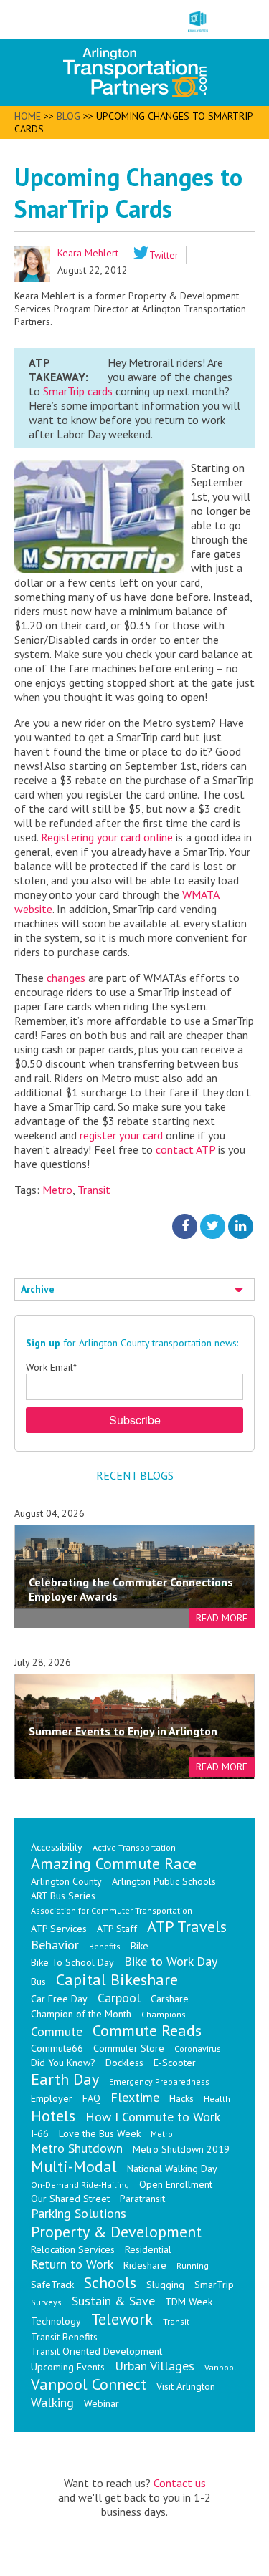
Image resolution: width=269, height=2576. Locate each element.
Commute (57, 2031)
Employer (52, 2098)
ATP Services (59, 1929)
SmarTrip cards (78, 391)
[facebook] (185, 1226)
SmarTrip (214, 2285)
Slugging (165, 2285)
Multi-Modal (74, 2166)
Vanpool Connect (89, 2384)
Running (193, 2266)
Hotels (53, 2116)
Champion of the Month (81, 2014)
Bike (140, 1946)
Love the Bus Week (100, 2133)
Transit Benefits (64, 2337)
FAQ (91, 2098)
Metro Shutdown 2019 (181, 2149)
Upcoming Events (68, 2367)
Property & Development (116, 2232)
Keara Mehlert (88, 253)
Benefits (105, 1946)
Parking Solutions (79, 2213)
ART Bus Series (63, 1896)
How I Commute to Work (153, 2117)
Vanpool (221, 2367)
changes (67, 978)
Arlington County (66, 1881)
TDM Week (189, 2302)
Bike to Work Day (171, 1961)
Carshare (170, 1999)
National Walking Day (172, 2169)
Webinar (102, 2403)
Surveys (46, 2302)
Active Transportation (134, 1847)
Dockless (124, 2063)
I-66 (40, 2133)
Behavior (55, 1945)
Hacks (181, 2098)
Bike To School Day (72, 1962)
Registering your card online (107, 837)
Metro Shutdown (77, 2148)
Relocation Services (73, 2249)
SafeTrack (52, 2285)
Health (217, 2099)
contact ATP (185, 1149)
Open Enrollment (176, 2184)
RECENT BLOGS (135, 1475)
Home (28, 116)
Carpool (119, 1998)
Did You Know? (63, 2063)
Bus (38, 1982)
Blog (69, 116)
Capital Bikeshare (117, 1979)
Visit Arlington (186, 2386)
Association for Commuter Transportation (112, 1910)
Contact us (180, 2483)
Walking (52, 2402)
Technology (56, 2321)
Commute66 (57, 2048)
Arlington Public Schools (164, 1881)
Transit (94, 1190)
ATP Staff (117, 1929)
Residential (148, 2249)
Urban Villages (155, 2366)
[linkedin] (241, 1226)
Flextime (135, 2097)
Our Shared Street (70, 2199)
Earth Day (65, 2079)
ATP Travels (187, 1926)
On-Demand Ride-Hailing (80, 2185)
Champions (164, 2014)
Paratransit (142, 2199)
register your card (123, 1135)
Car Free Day (59, 1999)
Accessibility (57, 1847)
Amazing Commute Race (114, 1863)
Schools (110, 2282)
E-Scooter (175, 2063)
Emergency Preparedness (159, 2081)
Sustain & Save (113, 2301)
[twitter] (213, 1226)
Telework (122, 2319)
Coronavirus (198, 2049)
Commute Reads (147, 2030)
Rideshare (145, 2265)
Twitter (164, 255)
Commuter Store (129, 2048)
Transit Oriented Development (96, 2351)
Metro (57, 1190)
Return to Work (72, 2264)
